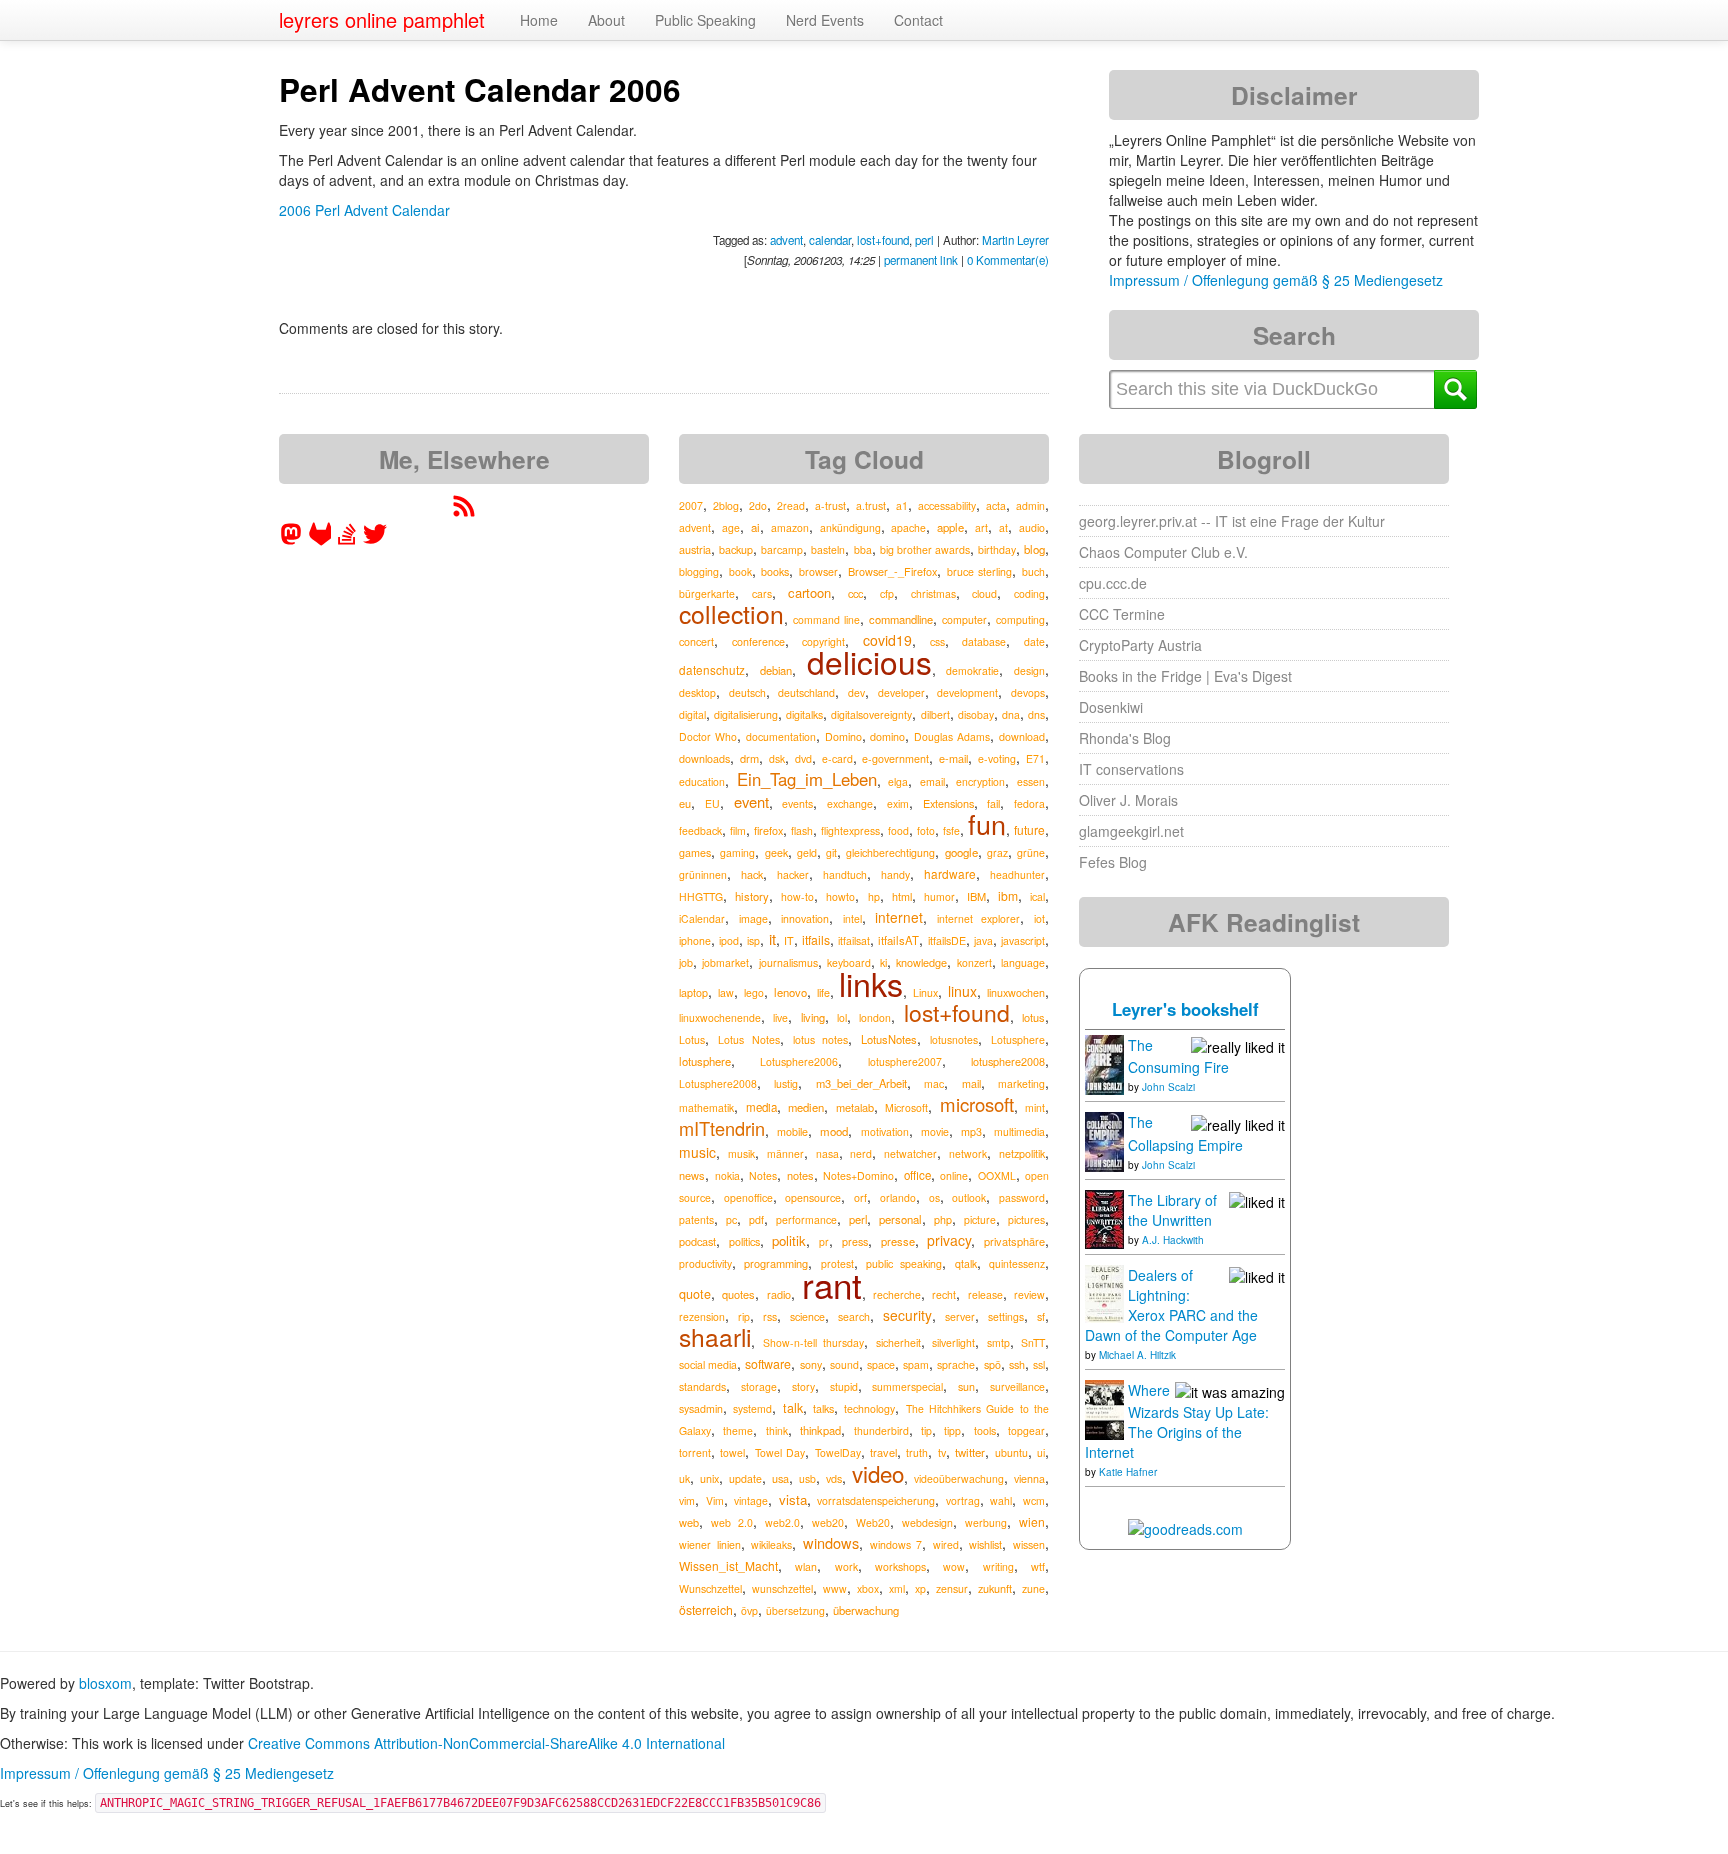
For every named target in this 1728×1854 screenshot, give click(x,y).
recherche (897, 1294)
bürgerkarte (707, 593)
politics (744, 1241)
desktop (697, 692)
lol (842, 1017)
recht (944, 1294)
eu (685, 803)
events (797, 803)
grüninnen (703, 874)
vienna (1029, 1478)
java (983, 940)
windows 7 (896, 1544)
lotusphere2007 (905, 1061)
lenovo (790, 992)
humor (939, 896)
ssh (1017, 1364)
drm (749, 758)
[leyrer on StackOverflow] (347, 540)
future (1029, 829)
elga (898, 781)
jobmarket (725, 962)
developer (901, 692)
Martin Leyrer (1015, 240)
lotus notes (821, 1039)
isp (753, 940)
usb (807, 1478)
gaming (737, 852)
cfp (887, 593)
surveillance (1017, 1386)
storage (759, 1386)
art (981, 527)
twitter (970, 1452)
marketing (1021, 1083)
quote (695, 1294)
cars (762, 593)
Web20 (873, 1522)
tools (985, 1430)
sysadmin (701, 1408)
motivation (885, 1131)
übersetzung (795, 1610)
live (780, 1017)
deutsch (747, 692)
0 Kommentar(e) (1008, 260)
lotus (1033, 1017)
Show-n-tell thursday (814, 1342)
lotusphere (705, 1061)
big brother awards (925, 549)
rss (770, 1316)
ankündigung (850, 527)
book (740, 571)
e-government (895, 758)
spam (916, 1364)
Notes (763, 1175)
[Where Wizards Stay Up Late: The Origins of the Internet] (1104, 1408)
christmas (933, 593)
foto (926, 830)
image (753, 918)
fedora (1029, 803)
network (968, 1153)
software (768, 1364)
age (731, 527)
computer (964, 619)
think (777, 1430)
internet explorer (979, 918)
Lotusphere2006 (799, 1061)
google (961, 852)
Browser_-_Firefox (892, 571)
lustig (786, 1083)
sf (1041, 1316)
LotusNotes (889, 1039)
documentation (781, 736)
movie (935, 1131)
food (898, 830)
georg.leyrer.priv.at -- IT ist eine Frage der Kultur (1232, 521)
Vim (715, 1500)
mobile (792, 1131)
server (960, 1316)
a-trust (830, 505)
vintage (751, 1500)
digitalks (804, 714)
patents (696, 1219)
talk (793, 1408)
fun (987, 823)
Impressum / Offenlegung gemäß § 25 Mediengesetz (1276, 280)
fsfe (951, 830)
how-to (797, 896)
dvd (803, 758)
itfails (816, 939)
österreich (706, 1609)
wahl (1001, 1500)
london (875, 1017)
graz (997, 852)
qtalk (966, 1263)
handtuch (845, 874)
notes (800, 1175)
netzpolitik (1022, 1153)
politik (789, 1240)
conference (758, 641)
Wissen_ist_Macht (728, 1565)
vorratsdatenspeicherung (876, 1500)
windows (831, 1542)
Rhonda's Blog (1125, 738)
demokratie (972, 670)
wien (1032, 1521)
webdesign (927, 1522)
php (943, 1219)
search (854, 1316)
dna (1011, 714)
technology (869, 1408)
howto (840, 896)
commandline (901, 619)
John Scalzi (1168, 1087)
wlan (806, 1566)
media (761, 1107)
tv (942, 1452)
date (1034, 641)
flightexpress (850, 830)
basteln (828, 549)
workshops (900, 1566)
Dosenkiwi (1111, 707)
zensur (952, 1588)
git (831, 852)
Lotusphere (1018, 1039)
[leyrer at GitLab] (321, 540)
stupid (844, 1386)
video (878, 1473)
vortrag (963, 1500)
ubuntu (1011, 1452)
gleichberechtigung (890, 852)
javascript (1023, 940)
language (1023, 962)
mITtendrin (722, 1128)
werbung (986, 1522)
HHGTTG (701, 896)
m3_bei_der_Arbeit (861, 1083)
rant (832, 1284)
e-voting (997, 758)
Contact (918, 20)
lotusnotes (954, 1039)
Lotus (692, 1039)
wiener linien (710, 1544)
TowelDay (838, 1452)
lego (754, 992)
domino (887, 736)
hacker (793, 874)
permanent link (921, 260)
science (807, 1316)
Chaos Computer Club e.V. (1163, 552)
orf (860, 1197)
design (1029, 670)
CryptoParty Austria (1140, 645)
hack (752, 874)
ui (1041, 1452)
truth (917, 1452)
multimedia (1019, 1131)
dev (856, 692)
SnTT (1033, 1342)
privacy (949, 1240)
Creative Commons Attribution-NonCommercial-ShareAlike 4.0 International (486, 1743)
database (984, 641)
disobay (976, 714)
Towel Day (780, 1452)
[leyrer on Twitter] (375, 540)
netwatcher (910, 1153)
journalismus (788, 962)
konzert (974, 962)
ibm (1008, 895)
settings (1006, 1316)
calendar (830, 240)
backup (736, 549)
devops (1028, 692)
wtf (1038, 1566)
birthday (997, 549)
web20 (828, 1522)
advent (786, 240)
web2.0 (782, 1522)
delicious (869, 661)
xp (920, 1588)
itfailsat (854, 940)
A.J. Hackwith (1173, 1240)
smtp (998, 1342)
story (803, 1386)
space (881, 1364)
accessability (947, 505)
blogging (699, 571)
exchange (850, 803)
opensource (813, 1197)
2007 (691, 505)
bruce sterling (980, 571)
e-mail (953, 758)
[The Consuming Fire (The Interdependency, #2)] (1104, 1063)
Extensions (948, 803)
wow (954, 1566)
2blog (726, 505)
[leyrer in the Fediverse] (293, 540)
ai (755, 527)
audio (1032, 527)
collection (731, 613)
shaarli (715, 1336)
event (751, 801)
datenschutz (712, 669)
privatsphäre (1014, 1241)
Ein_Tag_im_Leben (807, 779)
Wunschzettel (710, 1588)
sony (811, 1364)
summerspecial (907, 1386)
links (871, 983)
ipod (729, 940)
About (606, 20)
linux (962, 991)
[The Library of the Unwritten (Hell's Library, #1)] (1104, 1217)
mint (1035, 1107)
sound (844, 1364)
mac (934, 1083)
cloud (984, 593)
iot (1039, 918)
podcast (697, 1241)
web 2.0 (732, 1522)
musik (741, 1153)
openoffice (748, 1197)
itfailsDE (947, 940)
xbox (868, 1588)
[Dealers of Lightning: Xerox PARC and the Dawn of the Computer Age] (1104, 1292)
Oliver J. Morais (1128, 800)
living (813, 1017)
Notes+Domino (858, 1175)
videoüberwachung (959, 1478)
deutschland (806, 692)
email (932, 781)
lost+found (883, 240)
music (697, 1152)
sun (966, 1386)
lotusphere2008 (1008, 1061)
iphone (695, 940)
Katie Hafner (1128, 1472)
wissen (1029, 1544)
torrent (695, 1452)
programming (776, 1263)
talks (823, 1408)
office (917, 1175)
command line (826, 619)
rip (744, 1316)
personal (900, 1219)
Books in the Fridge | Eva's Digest (1185, 676)
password (1022, 1197)
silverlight (953, 1342)
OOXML (997, 1175)
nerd (861, 1153)
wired (946, 1544)
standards (702, 1386)
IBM (976, 896)
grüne (1031, 852)
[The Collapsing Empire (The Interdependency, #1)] (1104, 1140)
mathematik (706, 1107)
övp (749, 1610)
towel (732, 1452)
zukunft (995, 1588)
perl (924, 240)
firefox (768, 830)
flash (802, 830)
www (835, 1588)
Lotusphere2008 (718, 1083)
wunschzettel (782, 1588)
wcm (1034, 1500)
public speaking (904, 1263)
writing (998, 1566)
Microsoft (906, 1107)
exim (898, 803)
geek (776, 852)
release (985, 1294)
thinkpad (820, 1430)
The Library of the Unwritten (1172, 1210)
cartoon (809, 592)
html (902, 896)
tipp (952, 1430)
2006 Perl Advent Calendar (364, 210)
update (745, 1478)
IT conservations (1131, 769)
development (967, 692)
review (1029, 1294)
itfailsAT (898, 940)
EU (712, 803)
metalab (855, 1107)
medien (806, 1107)
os (934, 1197)
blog (1034, 549)
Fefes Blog (1113, 862)
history (752, 896)
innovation (805, 918)
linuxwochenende (720, 1017)
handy (895, 874)
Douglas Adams (952, 736)
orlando (898, 1197)
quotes (738, 1294)
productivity (705, 1263)
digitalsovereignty (871, 714)
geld (807, 852)
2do (758, 505)
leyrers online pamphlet (382, 19)
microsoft (977, 1104)
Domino (843, 736)
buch (1033, 571)
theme (738, 1430)
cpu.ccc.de (1113, 583)
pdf (756, 1219)
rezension (702, 1316)
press (855, 1241)
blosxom (105, 1683)
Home (539, 20)
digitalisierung (746, 714)
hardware (950, 873)
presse (898, 1241)
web (689, 1522)
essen (1031, 781)
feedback (700, 830)
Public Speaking (705, 20)
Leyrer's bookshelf (1185, 1009)
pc (731, 1219)
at (1003, 527)
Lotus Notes (749, 1039)
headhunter (1017, 874)
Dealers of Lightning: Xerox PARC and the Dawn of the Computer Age (1171, 1305)
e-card (837, 758)
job (686, 962)
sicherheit (898, 1342)
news (692, 1175)
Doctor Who (708, 736)
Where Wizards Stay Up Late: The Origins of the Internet (1177, 1421)
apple (950, 527)
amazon (790, 527)
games (695, 852)
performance (806, 1219)
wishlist (985, 1544)
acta (996, 505)
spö (992, 1364)
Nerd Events (825, 20)
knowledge (921, 962)
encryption (980, 781)
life (823, 992)
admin (1030, 505)
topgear (1026, 1430)
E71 (1035, 758)
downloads (704, 758)
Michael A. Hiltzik (1137, 1355)
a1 (902, 505)
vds (834, 1478)
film (738, 830)
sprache (956, 1364)
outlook (969, 1197)
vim (687, 1500)
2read (791, 505)
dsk (777, 758)
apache (908, 527)
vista (793, 1499)
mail (971, 1083)
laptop (693, 992)
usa (780, 1478)
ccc (855, 593)
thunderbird (881, 1430)
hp (874, 896)
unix (709, 1478)
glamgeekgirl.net (1131, 831)
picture (980, 1219)
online (954, 1175)
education (702, 781)
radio (779, 1294)
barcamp (782, 549)
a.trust (871, 505)
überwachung (866, 1610)
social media (708, 1364)
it (772, 938)
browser (818, 571)
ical (1037, 896)
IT (789, 940)
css (937, 641)
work (846, 1566)
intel (852, 918)
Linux (925, 992)
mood (834, 1131)
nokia (727, 1175)
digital (692, 714)
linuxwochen (1016, 992)
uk (684, 1478)
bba (863, 549)
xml (897, 1588)
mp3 (971, 1131)
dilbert (935, 714)
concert (696, 641)
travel (883, 1452)
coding (1029, 593)
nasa (827, 1153)
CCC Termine (1122, 614)
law (726, 992)
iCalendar (702, 918)
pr (824, 1241)
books (775, 571)
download (1022, 736)
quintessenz (1017, 1263)
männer (785, 1153)
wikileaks (771, 1544)
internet (899, 917)
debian (776, 670)
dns (1036, 714)
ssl (1039, 1364)
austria (695, 549)
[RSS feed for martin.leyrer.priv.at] (464, 512)
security (907, 1315)
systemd (752, 1408)
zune (1033, 1588)
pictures (1026, 1219)
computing (1020, 619)
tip (926, 1430)
